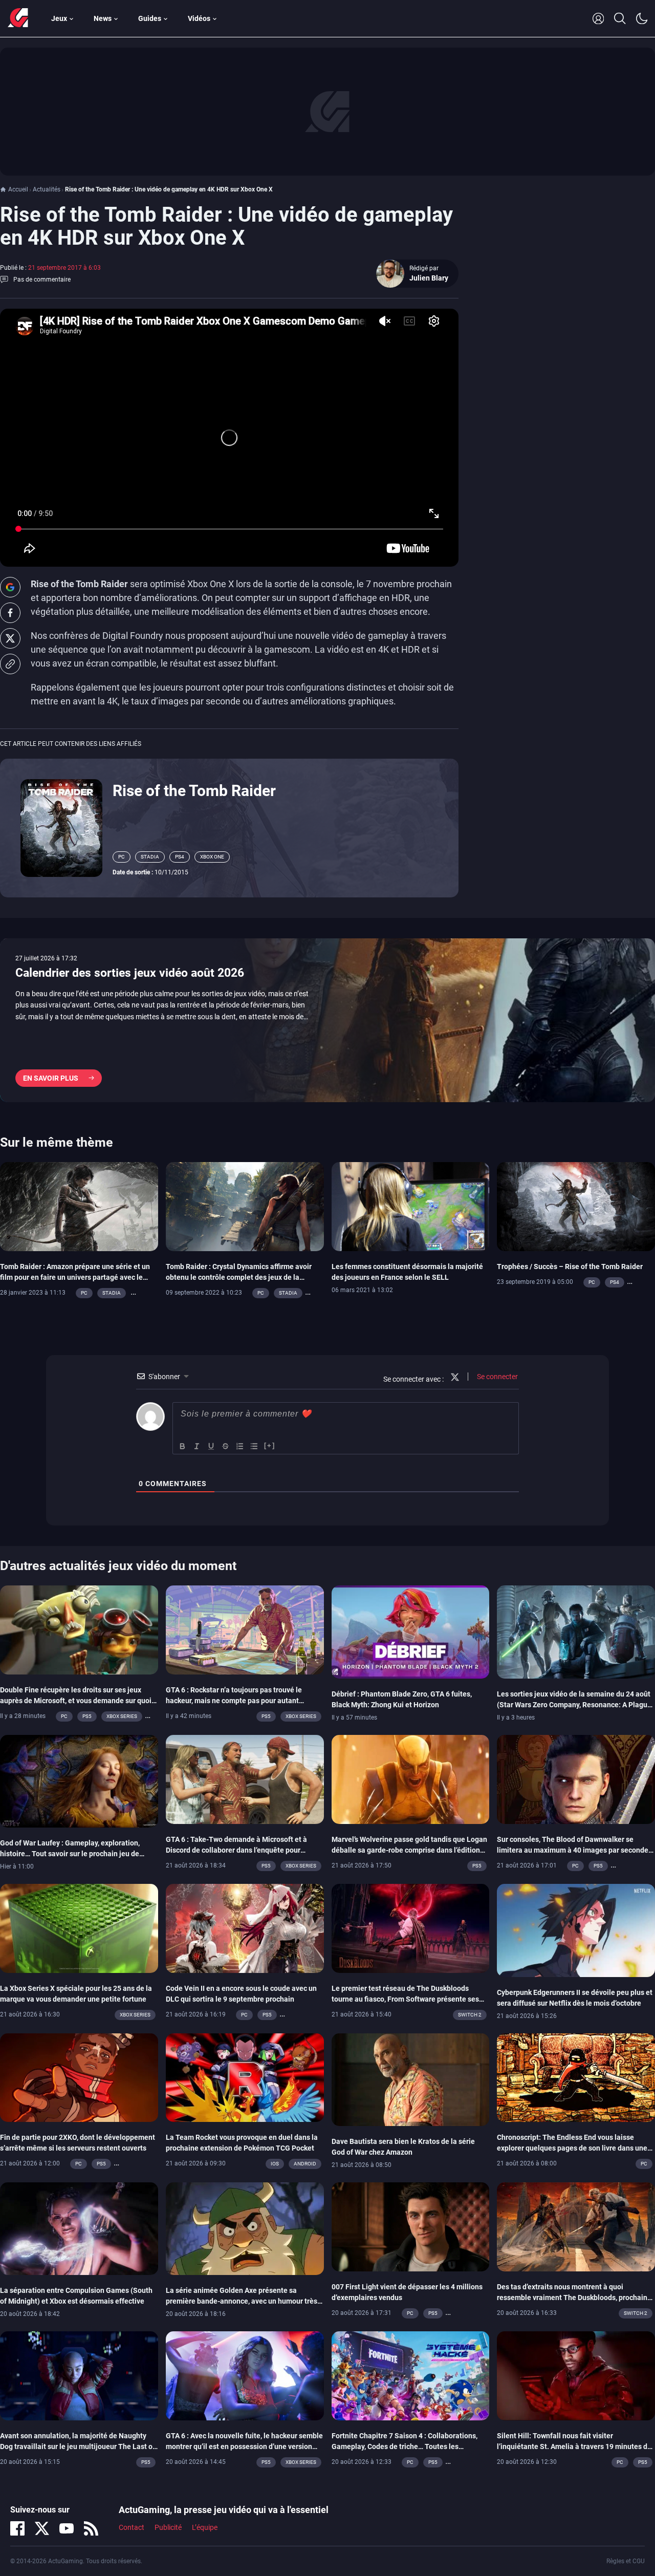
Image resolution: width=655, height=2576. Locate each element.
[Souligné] (211, 1446)
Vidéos (199, 18)
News (103, 18)
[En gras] (183, 1446)
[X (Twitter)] (42, 2528)
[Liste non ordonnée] (254, 1446)
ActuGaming (18, 18)
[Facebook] (17, 2528)
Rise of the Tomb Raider (194, 791)
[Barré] (226, 1446)
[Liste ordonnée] (240, 1446)
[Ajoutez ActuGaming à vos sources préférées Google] (10, 587)
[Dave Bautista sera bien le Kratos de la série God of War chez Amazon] (411, 2079)
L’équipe (205, 2527)
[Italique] (197, 1446)
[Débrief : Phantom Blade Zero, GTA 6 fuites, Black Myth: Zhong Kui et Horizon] (411, 1632)
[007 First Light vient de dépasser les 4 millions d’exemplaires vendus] (411, 2226)
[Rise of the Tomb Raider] (61, 827)
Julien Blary (429, 278)
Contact (132, 2527)
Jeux (59, 18)
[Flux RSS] (91, 2528)
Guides (150, 18)
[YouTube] (67, 2528)
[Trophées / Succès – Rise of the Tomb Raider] (576, 1206)
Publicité (168, 2527)
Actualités (47, 189)
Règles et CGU (626, 2561)
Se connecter (497, 1377)
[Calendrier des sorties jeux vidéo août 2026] (327, 1020)
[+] (270, 1445)
